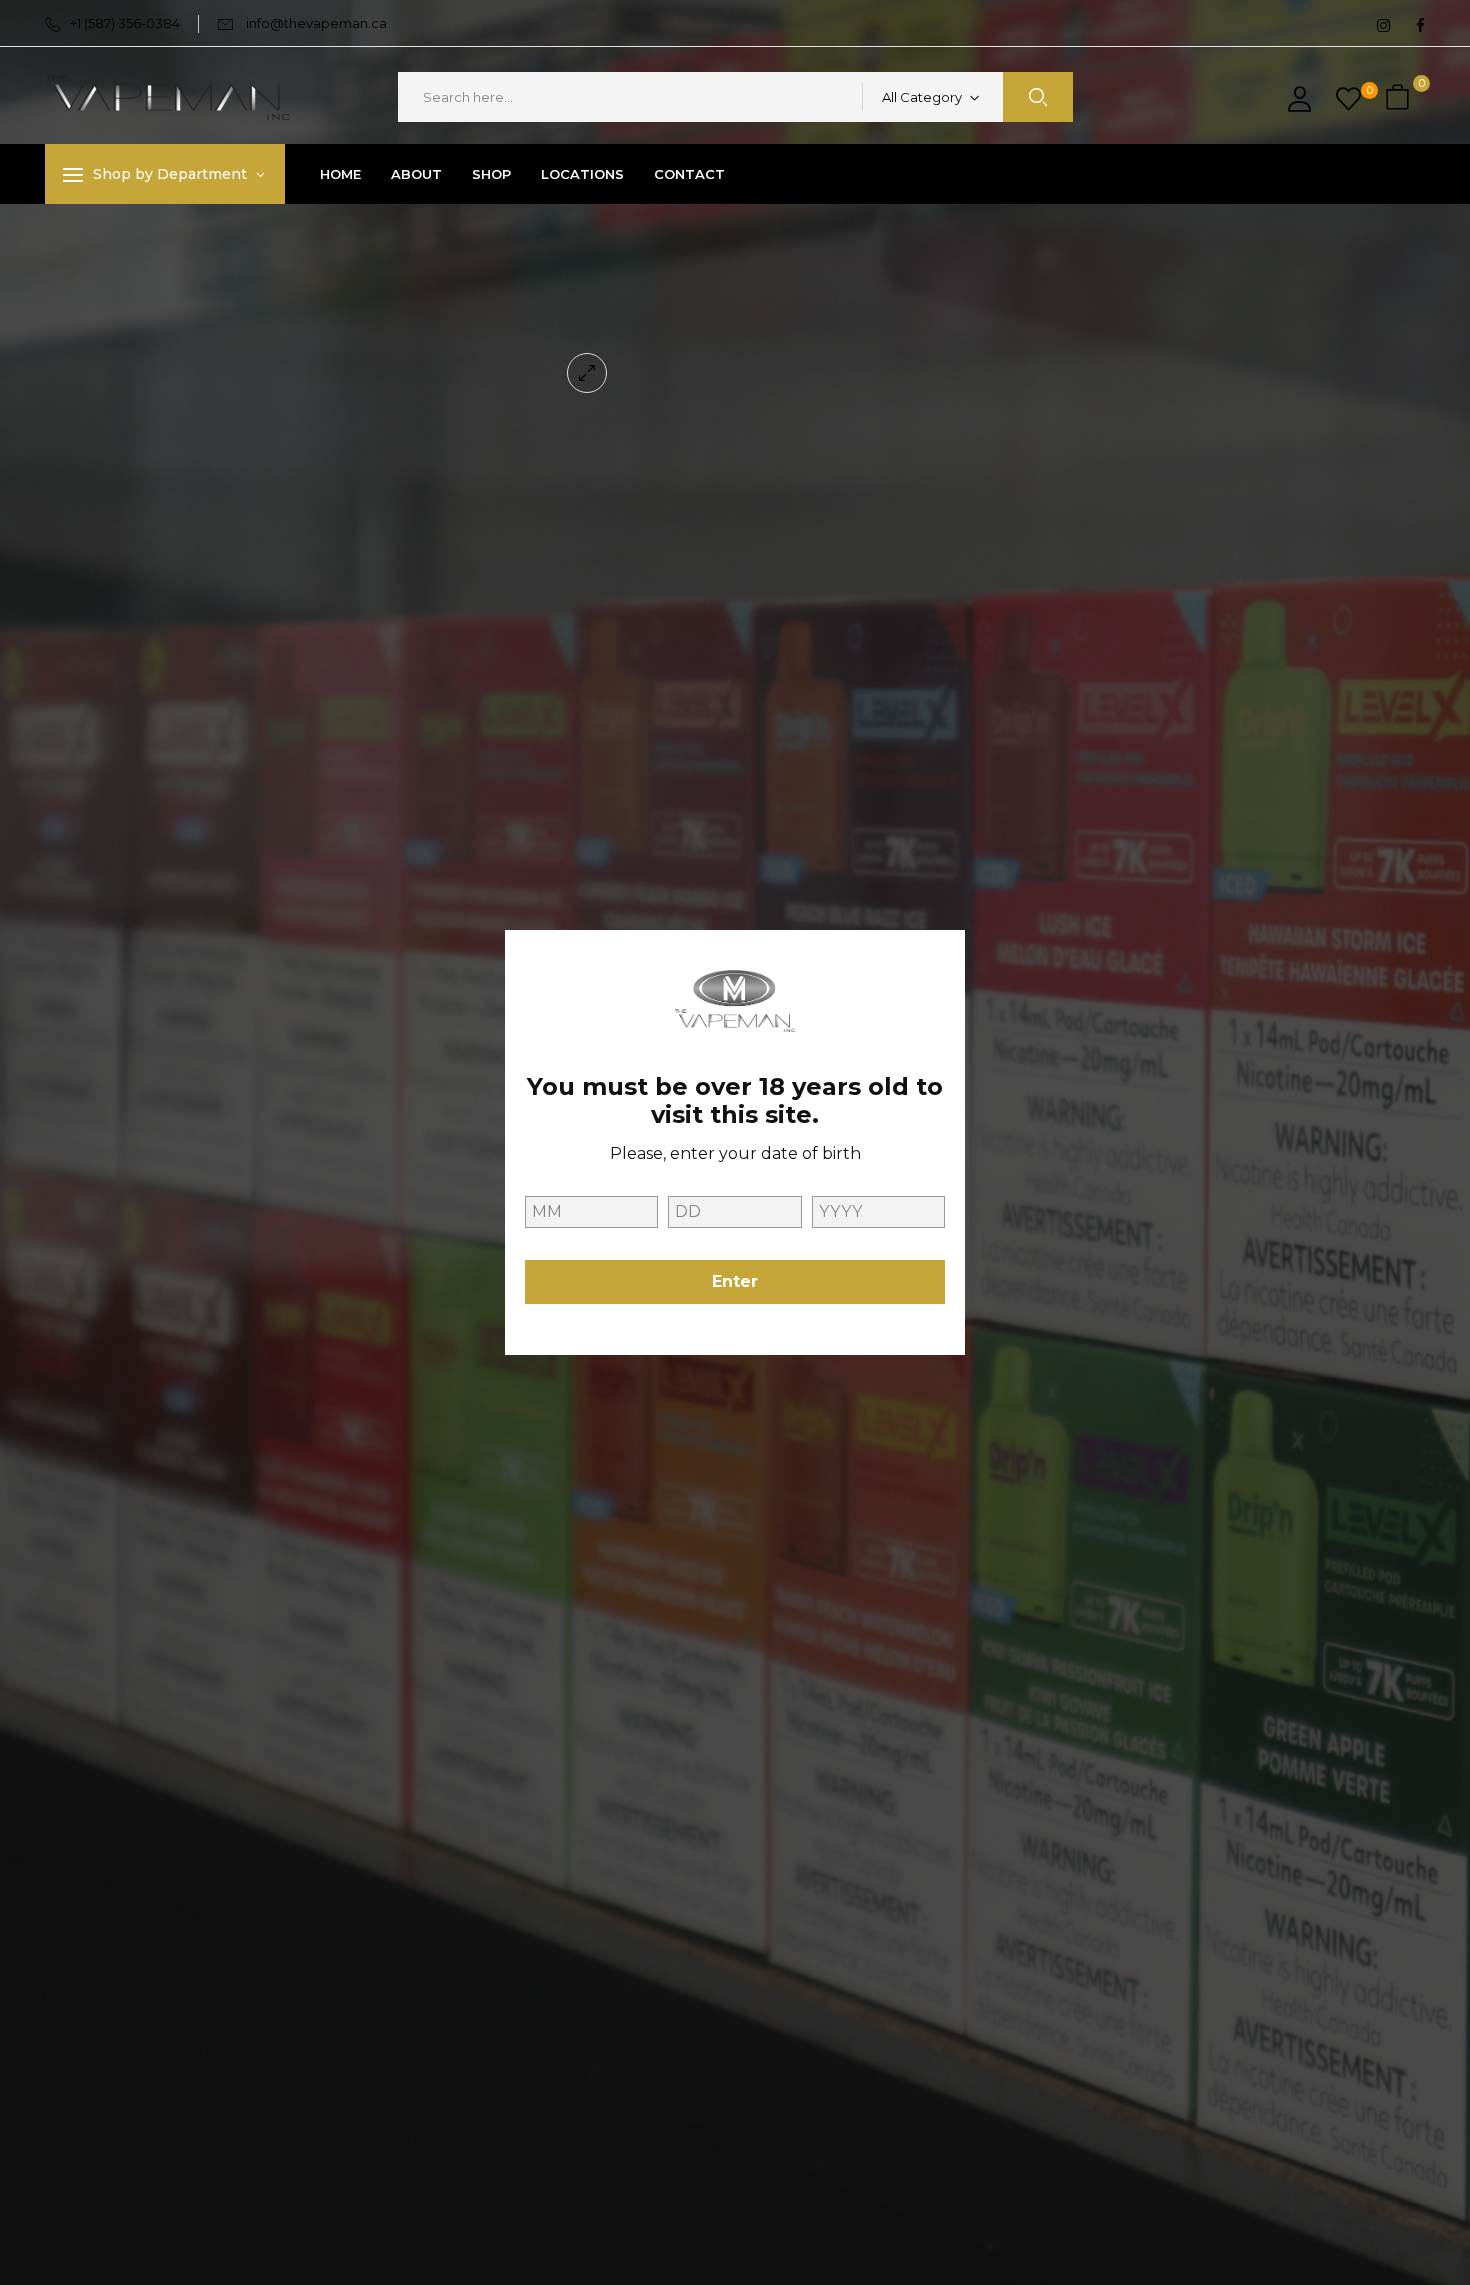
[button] (1400, 97)
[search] (1038, 97)
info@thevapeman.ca (316, 23)
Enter (735, 1281)
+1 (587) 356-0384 (125, 23)
